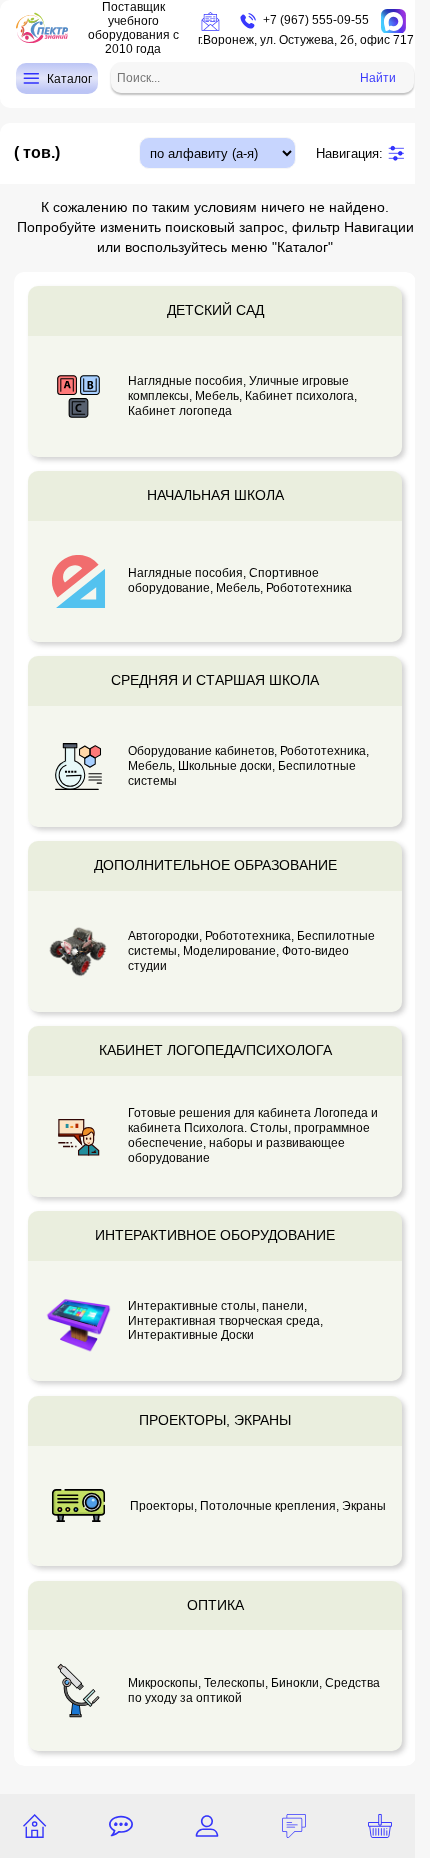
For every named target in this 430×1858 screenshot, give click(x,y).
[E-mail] (210, 21)
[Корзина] (380, 1826)
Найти (378, 78)
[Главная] (35, 1826)
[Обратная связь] (121, 1826)
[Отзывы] (294, 1826)
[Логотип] (42, 28)
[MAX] (393, 21)
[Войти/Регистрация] (207, 1826)
